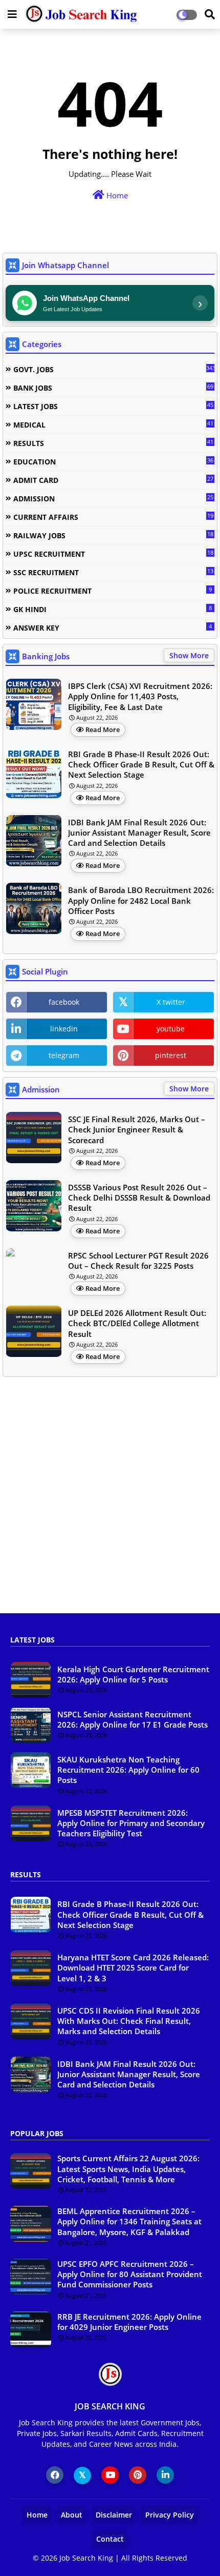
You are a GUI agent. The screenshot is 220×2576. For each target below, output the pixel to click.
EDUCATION (113, 461)
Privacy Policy (170, 2515)
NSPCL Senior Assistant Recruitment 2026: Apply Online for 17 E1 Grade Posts (133, 1719)
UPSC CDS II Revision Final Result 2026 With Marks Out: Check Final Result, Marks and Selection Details (129, 2021)
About (72, 2515)
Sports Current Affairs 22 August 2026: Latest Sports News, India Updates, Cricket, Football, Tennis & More (128, 2169)
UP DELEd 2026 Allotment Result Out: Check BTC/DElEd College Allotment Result (137, 1323)
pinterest (171, 1055)
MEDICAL (113, 424)
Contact (110, 2539)
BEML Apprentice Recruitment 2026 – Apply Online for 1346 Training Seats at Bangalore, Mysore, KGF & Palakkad (129, 2222)
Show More (189, 655)
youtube (171, 1029)
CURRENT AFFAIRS (113, 517)
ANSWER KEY (113, 627)
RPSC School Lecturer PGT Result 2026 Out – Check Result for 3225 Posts (138, 1261)
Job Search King (86, 2558)
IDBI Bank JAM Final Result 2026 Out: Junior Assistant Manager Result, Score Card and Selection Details (139, 833)
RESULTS (113, 443)
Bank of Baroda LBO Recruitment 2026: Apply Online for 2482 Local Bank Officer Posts (141, 900)
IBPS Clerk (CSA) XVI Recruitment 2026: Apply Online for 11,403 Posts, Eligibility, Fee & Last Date (140, 696)
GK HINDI (113, 609)
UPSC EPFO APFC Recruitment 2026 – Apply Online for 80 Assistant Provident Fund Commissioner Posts (130, 2274)
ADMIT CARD (113, 480)
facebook (64, 1002)
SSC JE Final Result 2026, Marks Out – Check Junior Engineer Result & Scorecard (137, 1130)
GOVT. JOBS (114, 369)
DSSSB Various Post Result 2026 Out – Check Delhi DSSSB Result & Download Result (139, 1198)
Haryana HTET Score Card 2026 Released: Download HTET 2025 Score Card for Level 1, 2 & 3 (133, 1968)
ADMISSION (113, 498)
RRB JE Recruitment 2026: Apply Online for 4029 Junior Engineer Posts (129, 2322)
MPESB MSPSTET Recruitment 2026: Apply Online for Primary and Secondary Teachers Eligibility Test (131, 1823)
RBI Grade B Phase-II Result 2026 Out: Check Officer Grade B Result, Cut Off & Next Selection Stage (141, 765)
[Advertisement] (110, 1500)
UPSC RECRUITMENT (113, 554)
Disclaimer (114, 2515)
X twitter (171, 1002)
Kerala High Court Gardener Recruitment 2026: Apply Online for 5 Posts (133, 1674)
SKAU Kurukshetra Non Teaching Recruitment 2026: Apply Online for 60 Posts (128, 1770)
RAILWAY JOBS (113, 535)
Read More (103, 729)
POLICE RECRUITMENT (113, 591)
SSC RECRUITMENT (113, 572)
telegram (64, 1055)
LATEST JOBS (113, 406)
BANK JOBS (113, 388)
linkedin (64, 1029)
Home (116, 195)
